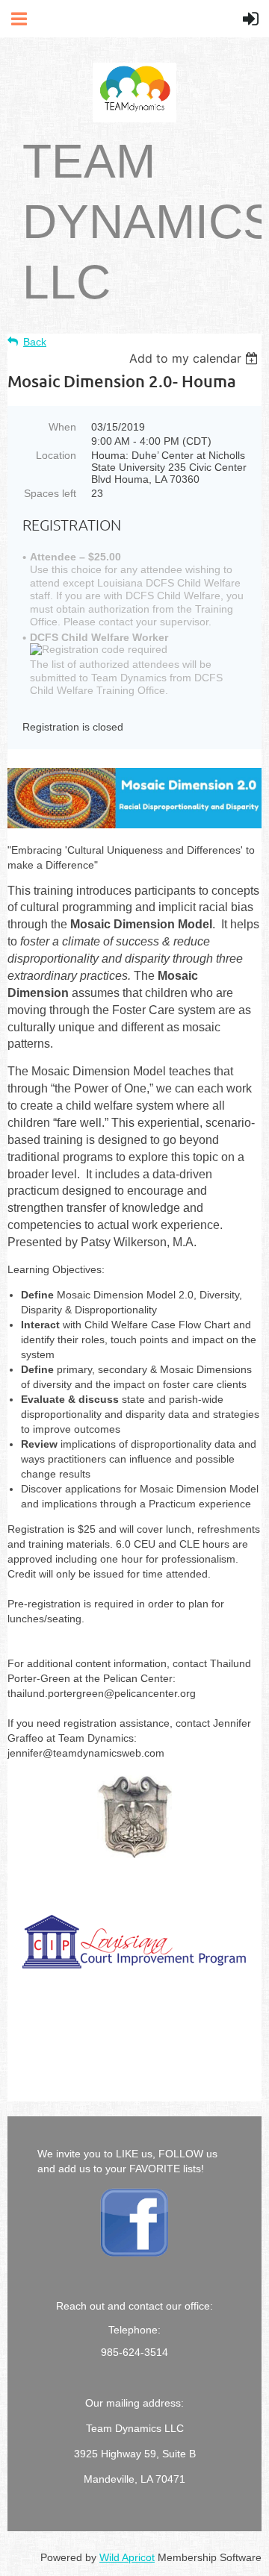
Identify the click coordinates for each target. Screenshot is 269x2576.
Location (56, 455)
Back (35, 342)
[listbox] (195, 358)
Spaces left (50, 493)
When (62, 427)
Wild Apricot (127, 2557)
